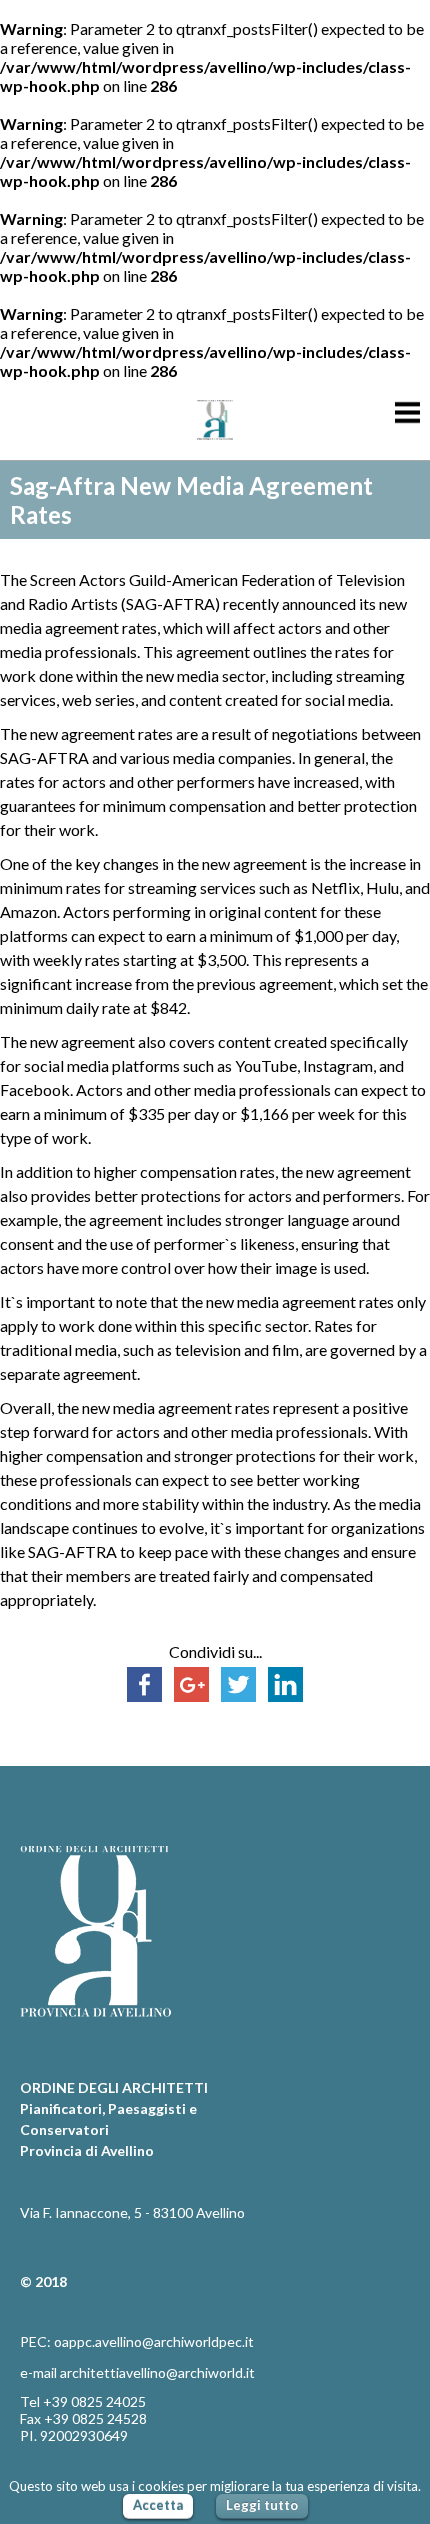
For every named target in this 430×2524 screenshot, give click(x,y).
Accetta (158, 2505)
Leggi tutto (262, 2505)
